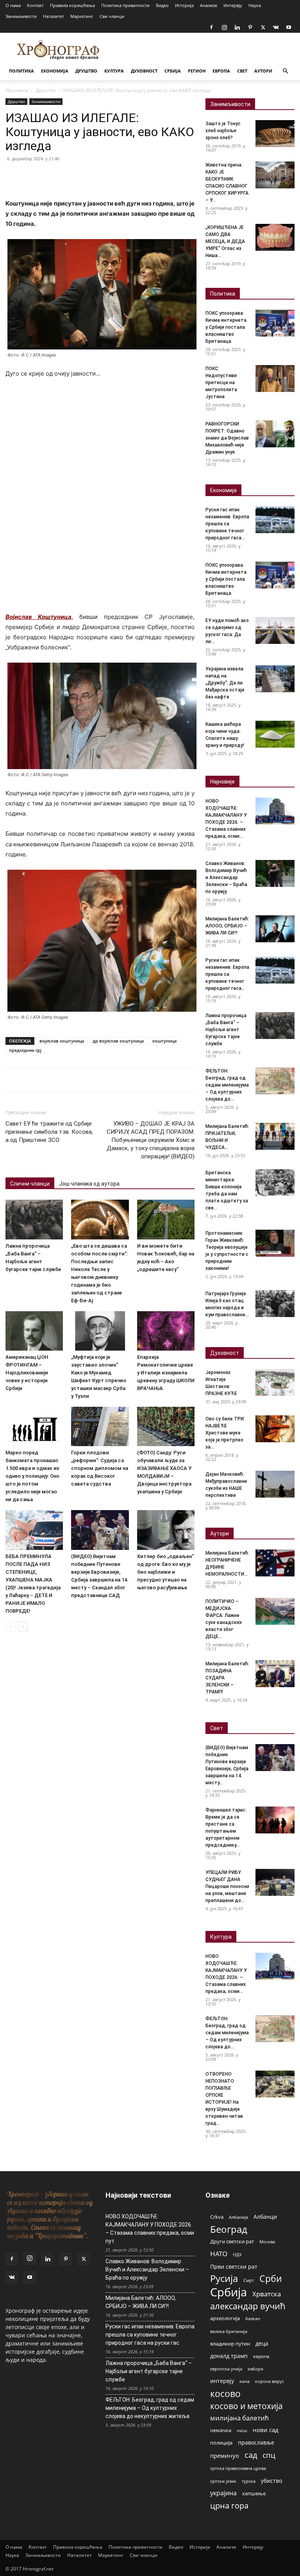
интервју (222, 2381)
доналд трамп (229, 2356)
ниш (242, 2430)
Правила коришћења (72, 5)
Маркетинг (82, 16)
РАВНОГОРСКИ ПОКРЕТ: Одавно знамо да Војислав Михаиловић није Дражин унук (227, 438)
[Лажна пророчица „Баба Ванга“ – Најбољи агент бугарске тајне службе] (34, 1219)
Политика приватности (125, 5)
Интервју (233, 5)
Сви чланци (112, 16)
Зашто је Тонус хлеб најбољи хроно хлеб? (223, 131)
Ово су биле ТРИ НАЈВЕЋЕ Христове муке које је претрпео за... (225, 1433)
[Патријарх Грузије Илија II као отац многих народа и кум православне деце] (275, 1304)
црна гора (229, 2506)
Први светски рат (234, 2267)
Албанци (265, 2217)
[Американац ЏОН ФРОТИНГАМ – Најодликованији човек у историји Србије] (34, 1331)
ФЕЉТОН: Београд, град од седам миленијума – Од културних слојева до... (227, 1085)
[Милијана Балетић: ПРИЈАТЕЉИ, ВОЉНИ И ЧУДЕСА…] (275, 1136)
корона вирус (270, 2381)
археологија (225, 2318)
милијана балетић (239, 2418)
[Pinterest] (250, 27)
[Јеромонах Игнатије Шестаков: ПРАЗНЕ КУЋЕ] (275, 1382)
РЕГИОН (197, 71)
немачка (221, 2430)
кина (245, 2381)
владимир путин (230, 2344)
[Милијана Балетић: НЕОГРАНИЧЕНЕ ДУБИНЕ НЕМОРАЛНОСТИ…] (275, 1563)
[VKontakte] (276, 27)
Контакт (35, 5)
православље (256, 2442)
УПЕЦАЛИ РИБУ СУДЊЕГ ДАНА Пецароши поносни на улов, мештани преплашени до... (227, 1886)
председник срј (25, 1050)
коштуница (164, 1041)
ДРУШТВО (86, 71)
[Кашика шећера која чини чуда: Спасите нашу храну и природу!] (275, 734)
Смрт (249, 2280)
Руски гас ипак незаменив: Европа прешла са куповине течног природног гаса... (227, 524)
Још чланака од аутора (89, 1184)
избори (255, 2369)
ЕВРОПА (221, 71)
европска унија (226, 2369)
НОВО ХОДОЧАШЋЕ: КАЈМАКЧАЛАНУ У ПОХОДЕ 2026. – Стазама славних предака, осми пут (150, 2229)
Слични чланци (30, 1184)
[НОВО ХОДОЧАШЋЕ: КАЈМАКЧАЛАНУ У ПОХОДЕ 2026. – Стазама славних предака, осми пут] (275, 811)
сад (251, 2455)
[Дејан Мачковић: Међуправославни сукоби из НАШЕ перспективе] (275, 1484)
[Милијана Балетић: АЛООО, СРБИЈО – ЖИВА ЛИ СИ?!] (275, 929)
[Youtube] (289, 27)
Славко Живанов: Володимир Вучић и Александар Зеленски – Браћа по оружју (226, 878)
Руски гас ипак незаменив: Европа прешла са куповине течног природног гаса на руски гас (150, 2335)
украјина (223, 2493)
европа (261, 2356)
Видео (162, 5)
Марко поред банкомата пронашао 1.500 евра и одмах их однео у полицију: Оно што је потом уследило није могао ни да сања (32, 1476)
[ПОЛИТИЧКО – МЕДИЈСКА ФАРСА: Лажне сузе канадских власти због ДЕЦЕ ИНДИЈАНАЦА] (275, 1611)
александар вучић (248, 2306)
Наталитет (54, 16)
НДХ (237, 2254)
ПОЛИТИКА (21, 71)
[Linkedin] (237, 27)
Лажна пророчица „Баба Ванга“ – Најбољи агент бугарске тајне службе (226, 1030)
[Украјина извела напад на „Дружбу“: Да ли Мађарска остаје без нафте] (275, 679)
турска (249, 2481)
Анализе (209, 5)
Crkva (217, 2217)
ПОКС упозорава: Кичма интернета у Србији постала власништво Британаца (226, 327)
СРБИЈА (173, 71)
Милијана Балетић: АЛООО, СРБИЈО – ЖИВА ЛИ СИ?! (227, 926)
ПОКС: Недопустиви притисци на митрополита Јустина (221, 383)
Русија (224, 2279)
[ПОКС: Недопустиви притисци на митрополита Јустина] (275, 379)
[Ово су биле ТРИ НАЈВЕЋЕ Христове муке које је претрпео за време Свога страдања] (275, 1429)
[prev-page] (10, 1627)
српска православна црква (238, 2468)
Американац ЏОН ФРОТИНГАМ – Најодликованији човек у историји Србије (27, 1373)
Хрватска (267, 2294)
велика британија (229, 2331)
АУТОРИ (263, 71)
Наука (255, 5)
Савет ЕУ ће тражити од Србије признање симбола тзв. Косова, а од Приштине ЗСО (49, 1132)
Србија (229, 2292)
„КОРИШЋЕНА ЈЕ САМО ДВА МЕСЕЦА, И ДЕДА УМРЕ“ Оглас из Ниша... (225, 241)
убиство (271, 2481)
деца (262, 2343)
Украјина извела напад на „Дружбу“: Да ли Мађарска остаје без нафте (225, 683)
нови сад (266, 2430)
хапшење (254, 2493)
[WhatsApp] (67, 176)
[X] (263, 27)
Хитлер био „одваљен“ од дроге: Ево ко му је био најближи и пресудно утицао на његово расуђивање (165, 1572)
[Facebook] (211, 27)
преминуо (225, 2455)
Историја (184, 5)
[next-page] (23, 1627)
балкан (253, 2319)
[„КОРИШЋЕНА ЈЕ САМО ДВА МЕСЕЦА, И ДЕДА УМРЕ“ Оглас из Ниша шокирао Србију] (275, 237)
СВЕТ (242, 71)
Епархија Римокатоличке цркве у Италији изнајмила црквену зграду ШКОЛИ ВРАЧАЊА (166, 1373)
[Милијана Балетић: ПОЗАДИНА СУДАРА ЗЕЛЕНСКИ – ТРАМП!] (275, 1674)
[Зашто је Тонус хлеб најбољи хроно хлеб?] (275, 134)
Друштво (46, 90)
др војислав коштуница (118, 1041)
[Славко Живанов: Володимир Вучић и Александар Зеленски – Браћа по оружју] (275, 873)
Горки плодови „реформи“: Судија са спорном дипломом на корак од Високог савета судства (100, 1468)
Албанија (238, 2217)
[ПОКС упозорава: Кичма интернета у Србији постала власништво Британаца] (275, 323)
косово (225, 2394)
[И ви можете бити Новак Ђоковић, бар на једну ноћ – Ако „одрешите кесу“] (166, 1219)
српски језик (223, 2481)
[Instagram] (224, 27)
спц (269, 2455)
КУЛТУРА (114, 71)
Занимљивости (21, 16)
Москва (267, 2242)
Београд (229, 2229)
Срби (271, 2279)
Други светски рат (232, 2241)
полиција (221, 2443)
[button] (285, 71)
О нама (13, 5)
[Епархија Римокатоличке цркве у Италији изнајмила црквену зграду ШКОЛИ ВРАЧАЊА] (166, 1331)
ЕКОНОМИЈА (55, 71)
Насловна (17, 90)
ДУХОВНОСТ (144, 71)
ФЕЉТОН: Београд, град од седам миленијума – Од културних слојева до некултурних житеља (150, 2408)
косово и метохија (246, 2406)
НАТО (219, 2254)
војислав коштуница (62, 1041)
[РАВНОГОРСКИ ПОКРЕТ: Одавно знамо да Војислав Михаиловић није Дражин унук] (275, 434)
